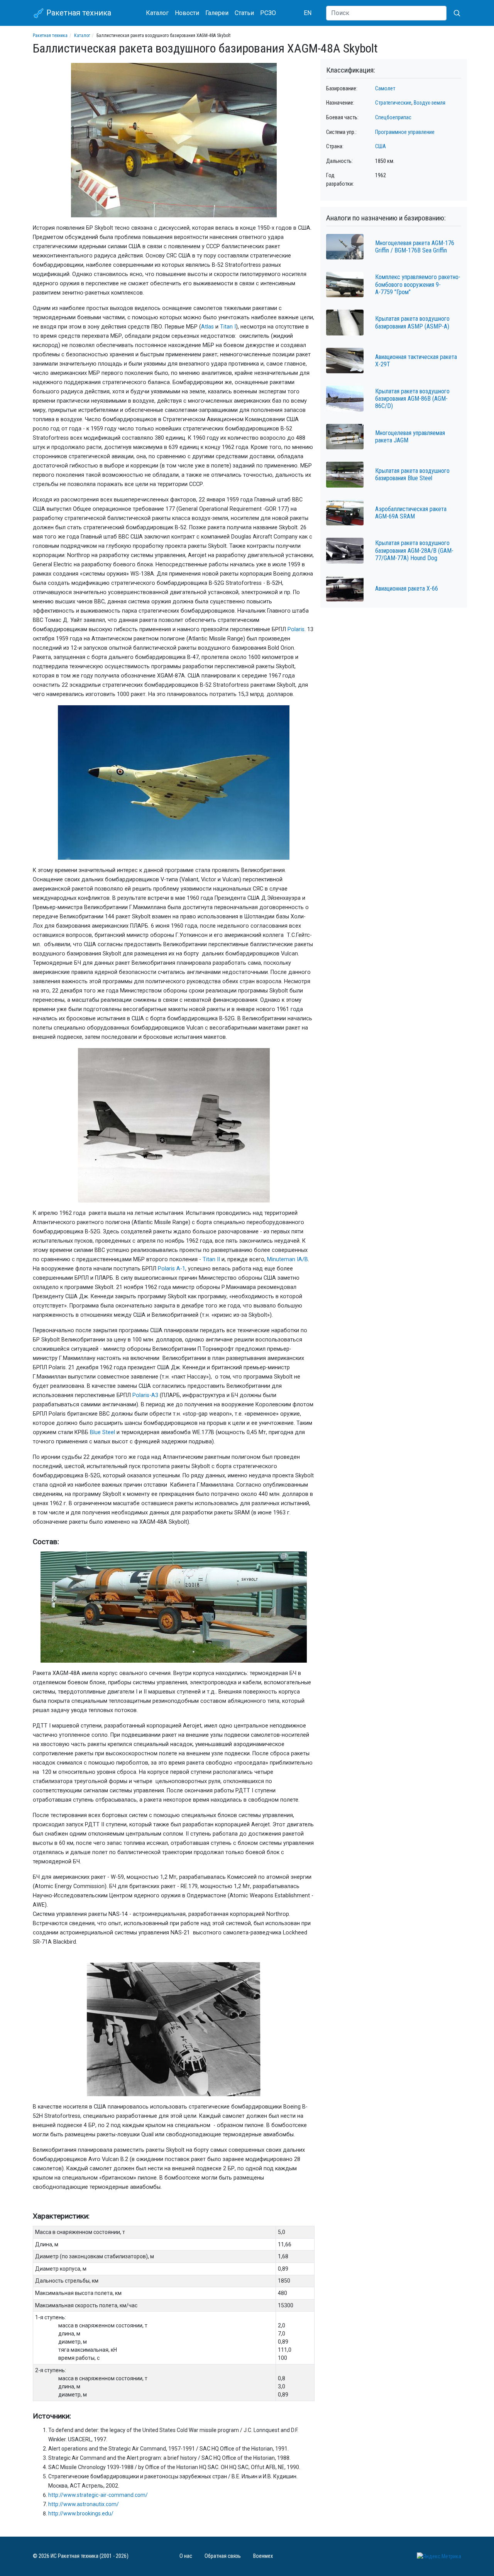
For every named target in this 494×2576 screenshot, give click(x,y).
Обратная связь (223, 2556)
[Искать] (454, 13)
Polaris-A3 (145, 1395)
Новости (187, 13)
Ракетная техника (78, 13)
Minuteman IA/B (288, 1259)
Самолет (385, 89)
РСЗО (268, 13)
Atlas (207, 327)
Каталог (157, 13)
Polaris (296, 629)
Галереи (217, 13)
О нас (186, 2556)
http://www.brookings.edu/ (81, 2513)
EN (308, 13)
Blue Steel (102, 1432)
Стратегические (393, 103)
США (381, 146)
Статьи (244, 13)
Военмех (263, 2556)
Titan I (228, 327)
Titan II (211, 1259)
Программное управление (405, 132)
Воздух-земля (430, 103)
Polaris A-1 (172, 1269)
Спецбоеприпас (393, 118)
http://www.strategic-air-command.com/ (98, 2495)
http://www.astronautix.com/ (84, 2504)
